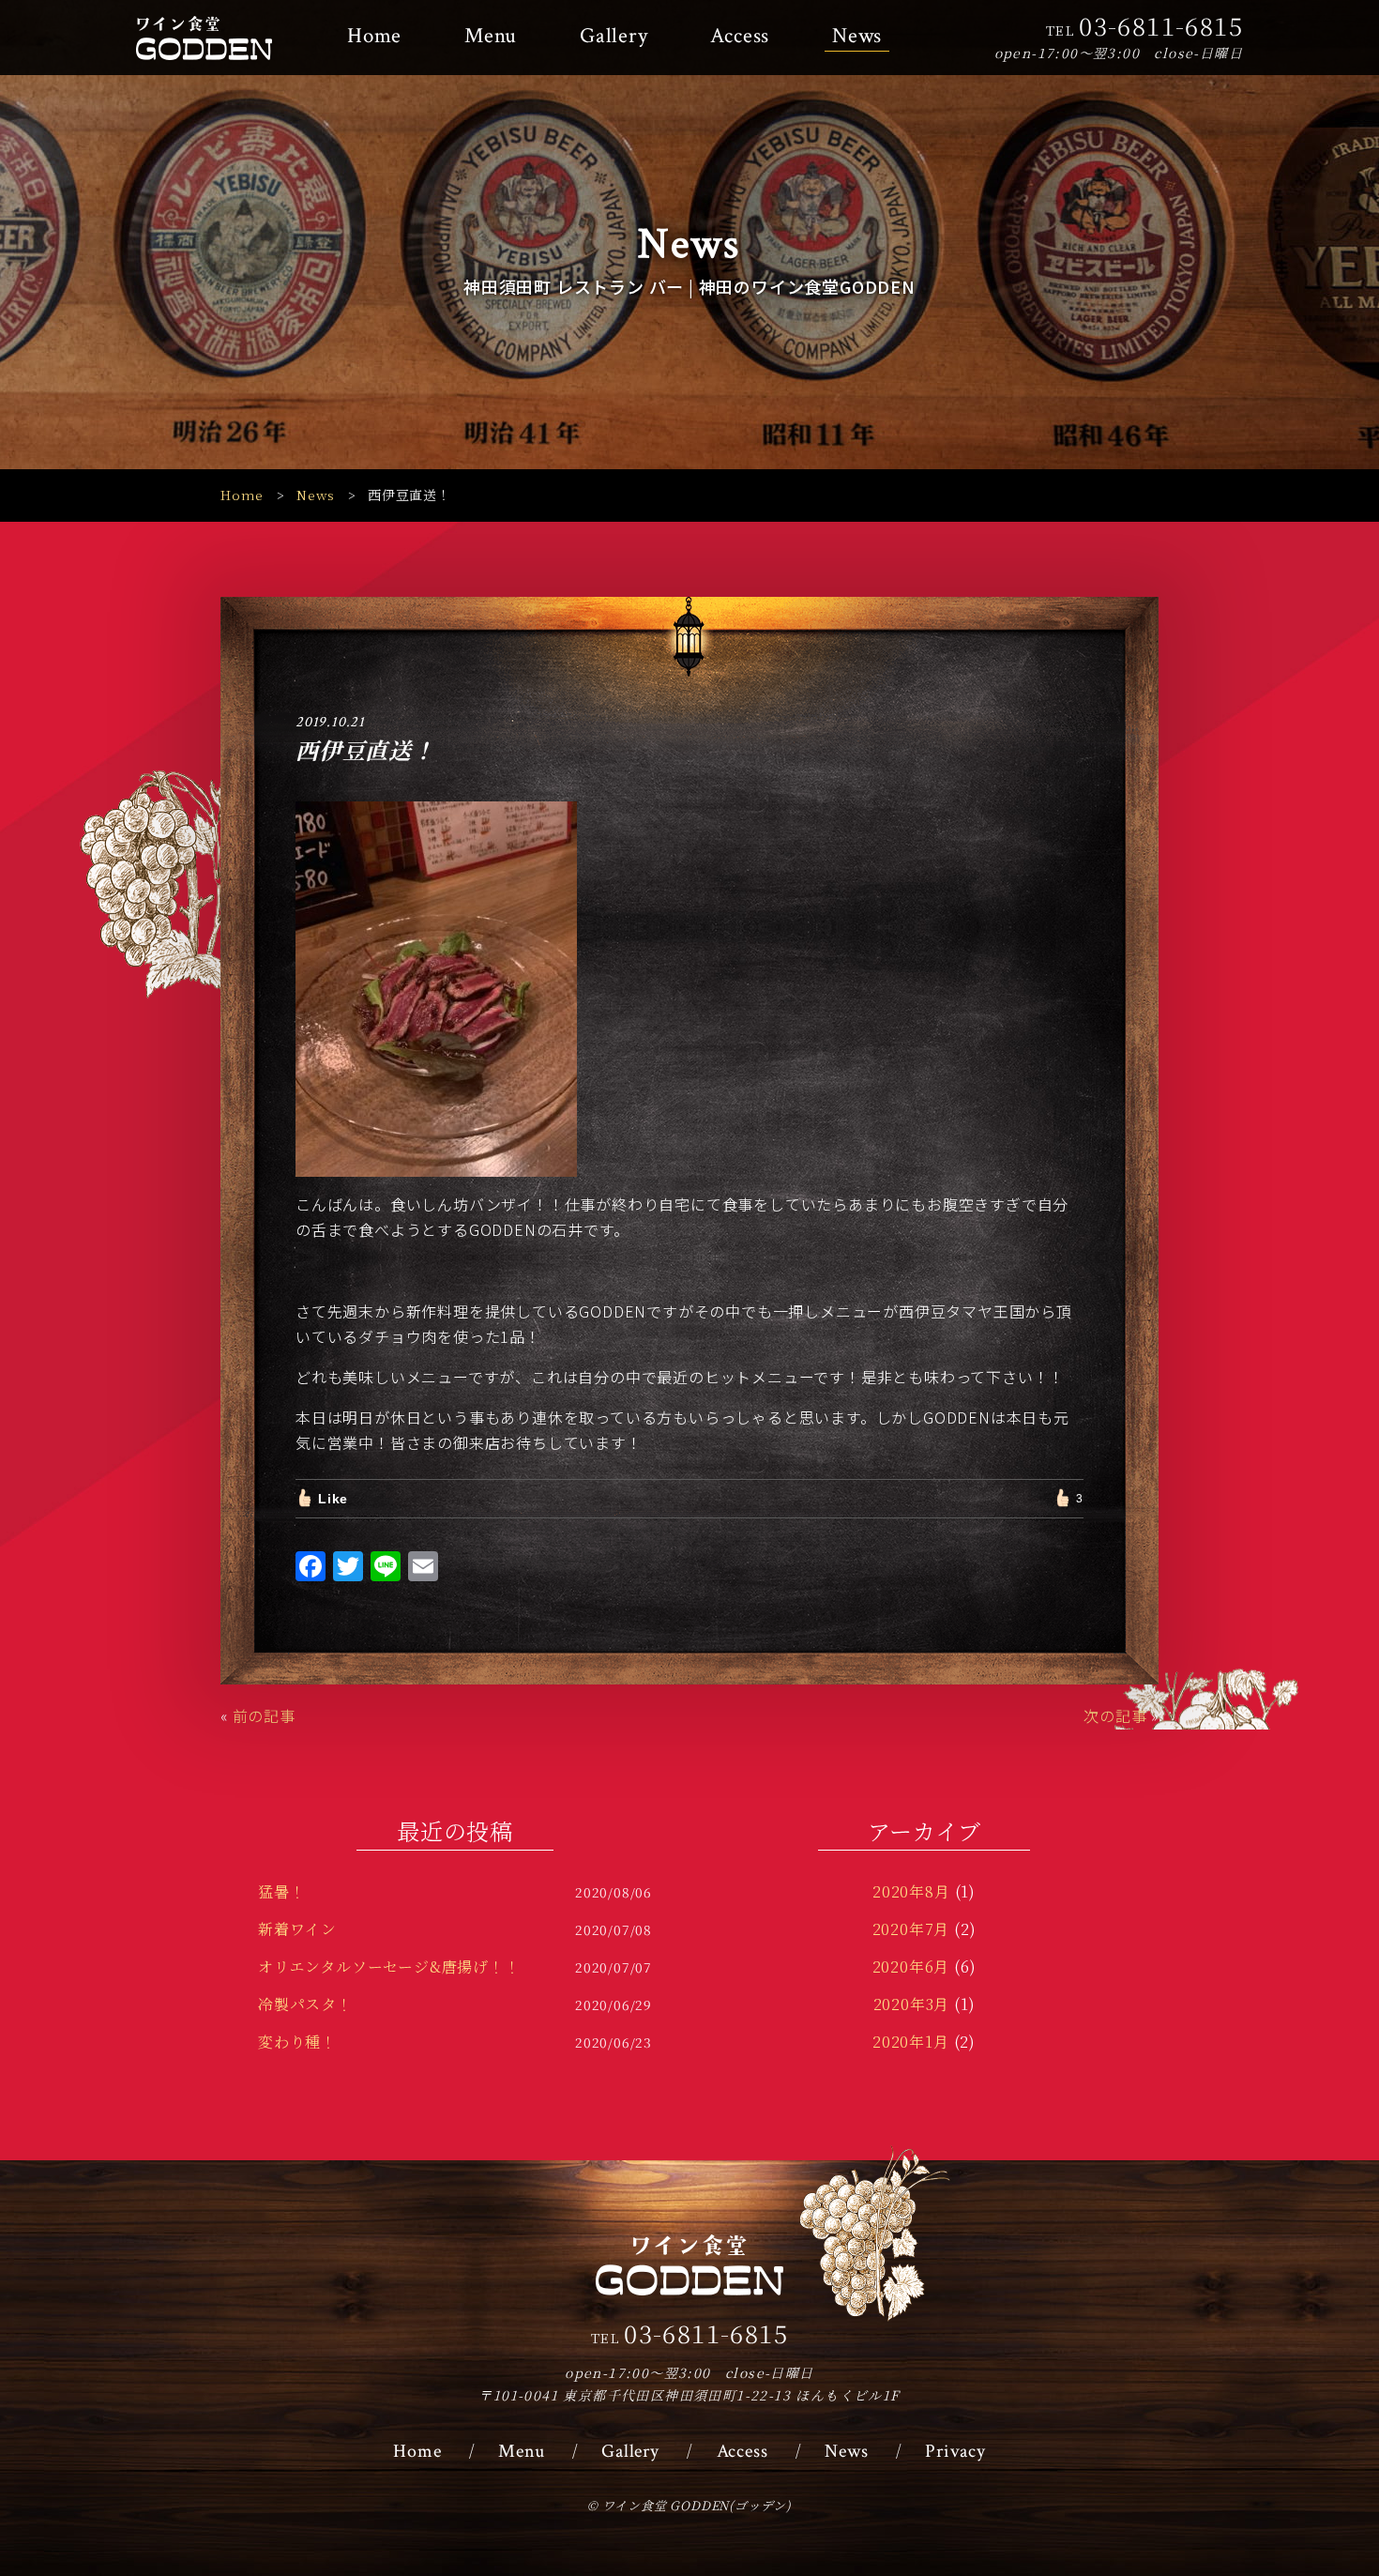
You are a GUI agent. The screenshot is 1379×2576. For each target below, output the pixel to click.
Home (374, 36)
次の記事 (1115, 1715)
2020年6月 (911, 1966)
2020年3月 (912, 2004)
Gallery (614, 36)
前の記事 (264, 1715)
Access (740, 36)
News (857, 36)
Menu (491, 36)
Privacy (955, 2451)
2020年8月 (911, 1891)
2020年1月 (911, 2042)
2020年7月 (911, 1929)
